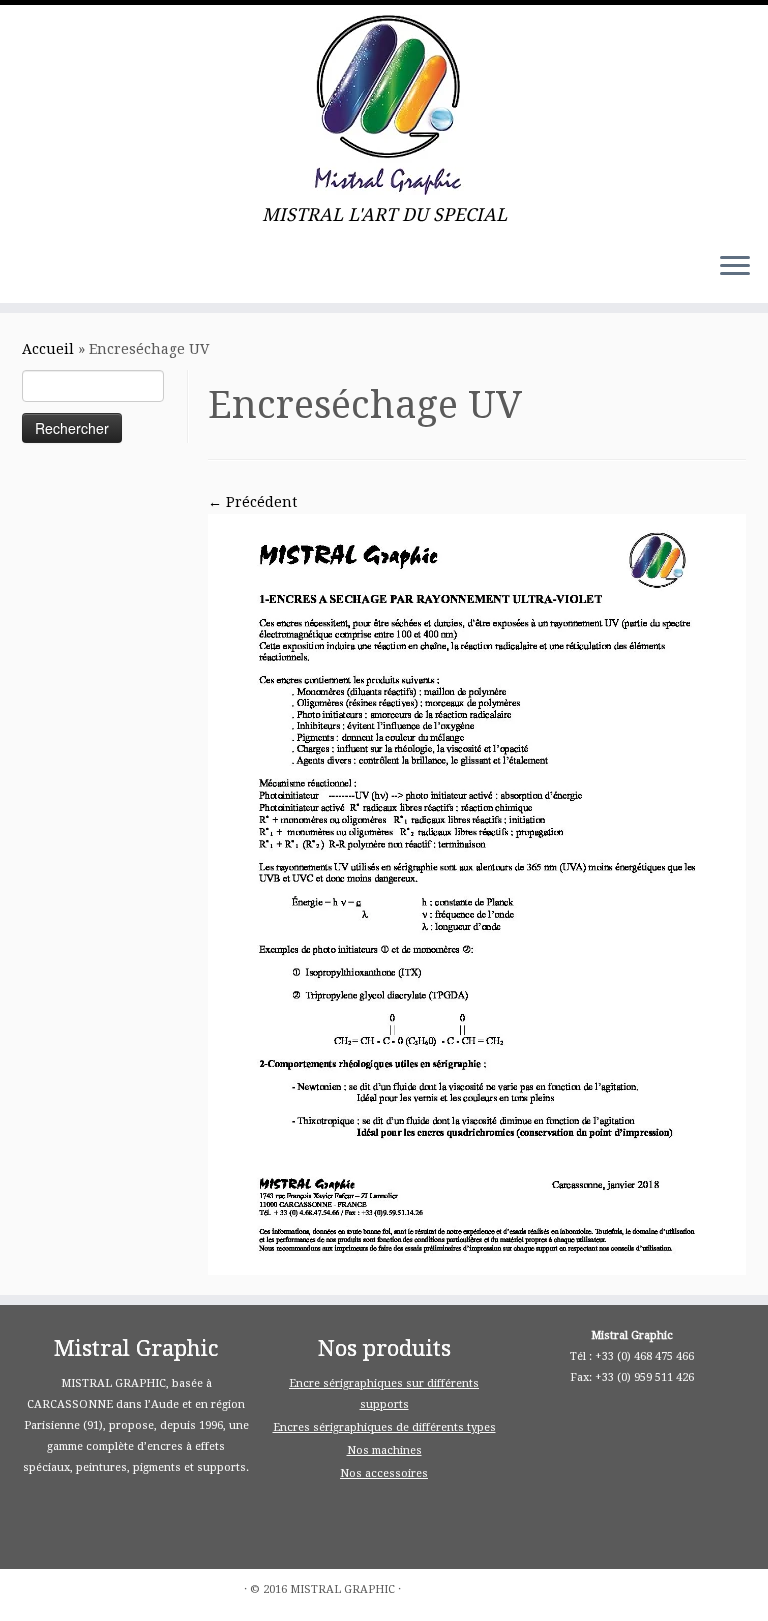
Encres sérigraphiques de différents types (384, 1427)
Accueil (48, 349)
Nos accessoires (384, 1473)
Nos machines (384, 1450)
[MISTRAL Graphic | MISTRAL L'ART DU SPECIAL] (384, 105)
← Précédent (252, 502)
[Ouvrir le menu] (735, 267)
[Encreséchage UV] (477, 893)
